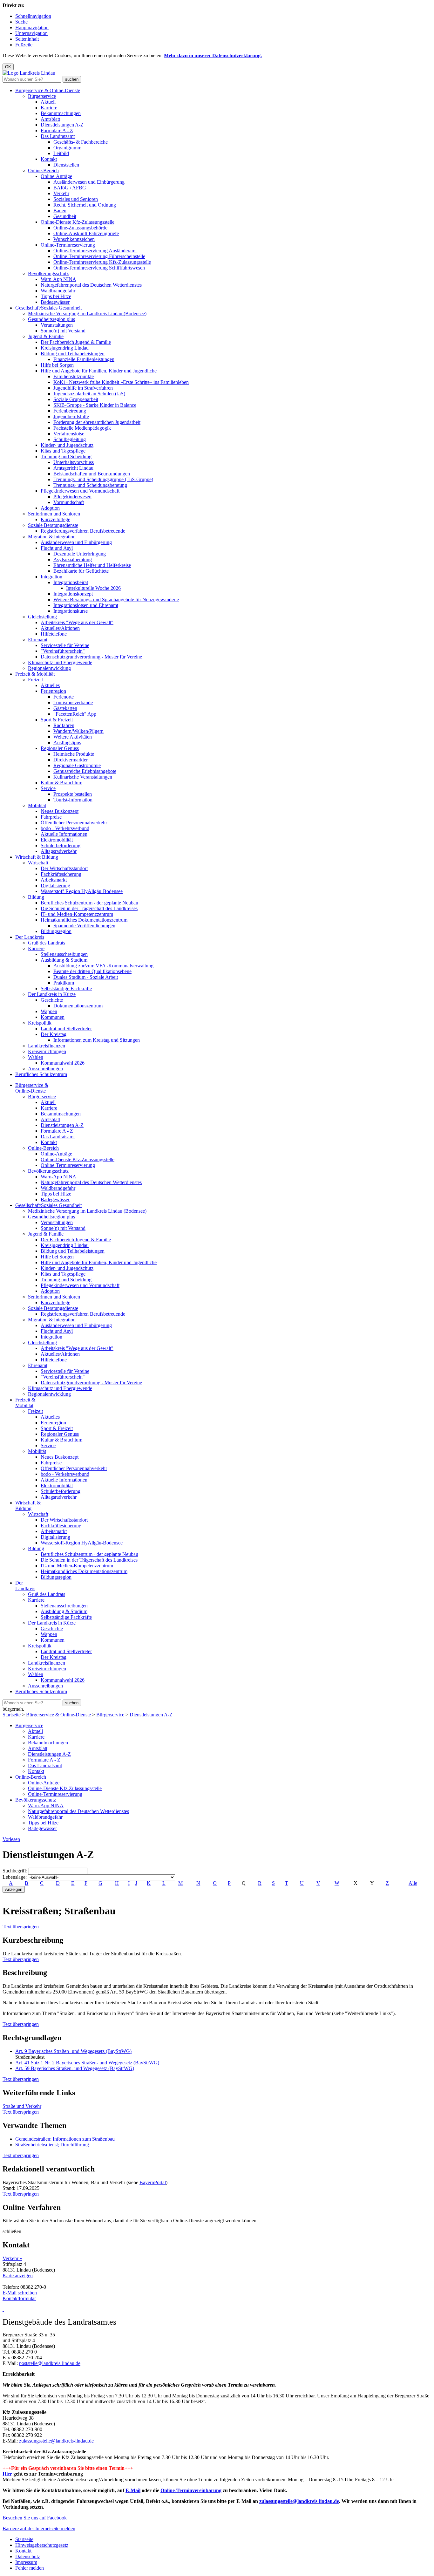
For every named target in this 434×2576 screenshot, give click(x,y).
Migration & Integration (52, 537)
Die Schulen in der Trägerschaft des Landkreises (89, 908)
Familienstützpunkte (74, 376)
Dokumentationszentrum (78, 1006)
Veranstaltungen (57, 325)
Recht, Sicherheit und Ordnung (85, 205)
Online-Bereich (43, 170)
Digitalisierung (55, 886)
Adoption (50, 508)
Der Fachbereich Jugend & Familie (76, 342)
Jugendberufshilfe (71, 416)
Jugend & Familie (46, 336)
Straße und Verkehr (22, 2106)
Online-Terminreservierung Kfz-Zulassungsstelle (102, 262)
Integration (51, 577)
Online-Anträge (56, 176)
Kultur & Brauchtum (61, 783)
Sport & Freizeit (57, 720)
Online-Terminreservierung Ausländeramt (95, 251)
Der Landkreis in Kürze (52, 994)
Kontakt (49, 159)
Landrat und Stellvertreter (66, 1029)
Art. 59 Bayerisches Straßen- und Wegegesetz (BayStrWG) (75, 2068)
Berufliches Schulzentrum (41, 1074)
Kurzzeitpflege (55, 519)
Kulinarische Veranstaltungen (83, 777)
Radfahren (64, 725)
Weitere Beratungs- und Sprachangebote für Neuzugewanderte (116, 600)
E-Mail (133, 2490)
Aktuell (48, 102)
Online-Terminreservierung (68, 245)
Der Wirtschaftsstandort (64, 868)
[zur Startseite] (29, 73)
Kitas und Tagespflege (63, 451)
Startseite (12, 1715)
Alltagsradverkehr (59, 851)
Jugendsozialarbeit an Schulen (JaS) (89, 394)
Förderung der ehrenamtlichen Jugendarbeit (97, 422)
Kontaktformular (19, 2298)
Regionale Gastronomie (77, 765)
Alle (413, 1883)
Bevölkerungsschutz (48, 273)
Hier (7, 2474)
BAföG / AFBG (70, 188)
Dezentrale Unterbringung (80, 554)
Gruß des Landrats (47, 943)
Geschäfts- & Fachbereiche (81, 142)
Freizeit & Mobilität (35, 674)
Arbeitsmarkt (54, 880)
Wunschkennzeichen (74, 239)
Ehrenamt (38, 640)
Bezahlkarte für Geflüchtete (81, 571)
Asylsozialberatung (73, 559)
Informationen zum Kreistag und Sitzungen (97, 1040)
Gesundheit (65, 216)
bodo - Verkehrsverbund (65, 828)
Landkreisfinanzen (47, 1046)
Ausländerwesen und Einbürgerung (89, 182)
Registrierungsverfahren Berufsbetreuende (83, 531)
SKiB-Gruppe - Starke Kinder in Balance (95, 405)
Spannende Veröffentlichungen (84, 926)
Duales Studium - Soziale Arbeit (86, 977)
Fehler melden (30, 2568)
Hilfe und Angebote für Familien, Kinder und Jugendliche (99, 371)
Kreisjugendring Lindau (65, 348)
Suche (21, 22)
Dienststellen (66, 165)
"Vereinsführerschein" (63, 651)
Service (48, 788)
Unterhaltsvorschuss (74, 462)
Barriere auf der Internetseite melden (39, 2528)
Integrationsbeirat (71, 582)
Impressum (26, 2562)
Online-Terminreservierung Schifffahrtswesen (99, 268)
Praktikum (64, 983)
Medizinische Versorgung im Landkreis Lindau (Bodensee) (87, 313)
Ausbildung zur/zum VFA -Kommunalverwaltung (103, 966)
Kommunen (53, 1017)
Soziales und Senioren (76, 199)
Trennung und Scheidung (66, 457)
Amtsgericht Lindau (73, 468)
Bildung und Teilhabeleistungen (73, 354)
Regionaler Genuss (60, 748)
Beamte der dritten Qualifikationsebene (92, 971)
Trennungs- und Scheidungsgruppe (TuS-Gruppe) (103, 479)
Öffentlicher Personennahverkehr (74, 823)
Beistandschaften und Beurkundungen (92, 474)
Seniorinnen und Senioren (54, 514)
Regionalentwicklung (49, 668)
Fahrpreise (51, 817)
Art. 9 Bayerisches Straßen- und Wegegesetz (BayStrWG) (73, 2051)
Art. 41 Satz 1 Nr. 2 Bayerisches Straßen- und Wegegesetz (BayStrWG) (87, 2063)
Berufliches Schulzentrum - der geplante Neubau (89, 903)
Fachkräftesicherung (61, 874)
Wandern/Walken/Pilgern (78, 731)
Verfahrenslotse (69, 434)
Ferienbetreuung (70, 411)
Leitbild (61, 153)
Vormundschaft (69, 502)
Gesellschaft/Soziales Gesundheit (48, 308)
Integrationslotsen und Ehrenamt (86, 605)
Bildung (36, 897)
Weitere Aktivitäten (73, 737)
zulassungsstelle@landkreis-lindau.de (56, 2441)
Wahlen (36, 1057)
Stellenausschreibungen (64, 954)
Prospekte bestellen (73, 794)
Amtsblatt (50, 119)
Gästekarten (65, 708)
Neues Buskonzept (60, 811)
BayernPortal (153, 2182)
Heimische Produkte (74, 754)
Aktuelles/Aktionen (60, 628)
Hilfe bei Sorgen (57, 365)
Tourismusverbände (73, 702)
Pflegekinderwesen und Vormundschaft (80, 491)
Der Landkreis (30, 937)
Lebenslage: (15, 1877)
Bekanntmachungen (61, 113)
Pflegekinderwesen (72, 497)
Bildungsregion (56, 931)
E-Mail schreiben (20, 2293)
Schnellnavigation (33, 16)
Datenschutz (28, 2556)
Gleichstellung (42, 617)
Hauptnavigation (32, 27)
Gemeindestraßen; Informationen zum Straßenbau (65, 2139)
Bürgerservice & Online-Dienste (48, 90)
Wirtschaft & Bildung (37, 857)
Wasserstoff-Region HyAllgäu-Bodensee (82, 891)
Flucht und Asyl (57, 548)
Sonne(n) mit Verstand (63, 331)
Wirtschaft (38, 863)
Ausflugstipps (67, 743)
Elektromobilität (57, 840)
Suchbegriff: (15, 1871)
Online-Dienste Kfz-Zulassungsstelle (78, 222)
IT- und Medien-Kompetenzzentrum (77, 914)
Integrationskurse (71, 611)
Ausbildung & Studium (64, 960)
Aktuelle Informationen (64, 834)
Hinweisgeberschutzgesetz (42, 2545)
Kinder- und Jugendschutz (67, 445)
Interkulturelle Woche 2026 (93, 588)
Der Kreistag (54, 1034)
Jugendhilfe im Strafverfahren (83, 388)
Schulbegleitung (70, 439)
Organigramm (67, 148)
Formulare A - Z (57, 130)
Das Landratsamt (58, 136)
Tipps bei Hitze (56, 296)
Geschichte (52, 1000)
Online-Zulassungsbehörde (80, 228)
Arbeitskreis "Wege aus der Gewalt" (77, 622)
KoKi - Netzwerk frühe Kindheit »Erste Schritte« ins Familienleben (121, 382)
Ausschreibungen (45, 1069)
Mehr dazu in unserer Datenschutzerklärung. (213, 55)
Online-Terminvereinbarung (191, 2490)
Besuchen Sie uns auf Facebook (35, 2518)
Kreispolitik (40, 1023)
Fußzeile (24, 45)
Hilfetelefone (54, 634)
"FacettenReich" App (75, 714)
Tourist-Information (73, 800)
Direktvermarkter (71, 760)
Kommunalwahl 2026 (63, 1063)
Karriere (49, 108)
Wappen (49, 1011)
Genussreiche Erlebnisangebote (85, 771)
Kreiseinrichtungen (47, 1051)
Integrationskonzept (73, 594)
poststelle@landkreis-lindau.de (50, 2363)
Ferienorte (64, 697)
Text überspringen (21, 1927)
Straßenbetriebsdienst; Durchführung (52, 2145)
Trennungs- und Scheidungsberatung (90, 485)
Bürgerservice (42, 96)
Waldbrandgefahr (58, 291)
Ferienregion (53, 691)
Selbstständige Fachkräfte (66, 988)
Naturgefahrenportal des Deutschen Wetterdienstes (91, 285)
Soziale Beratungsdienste (53, 525)
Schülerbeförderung (61, 845)
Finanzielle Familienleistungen (84, 359)
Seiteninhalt (27, 39)
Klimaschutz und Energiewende (60, 662)
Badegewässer (55, 302)
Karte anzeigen (18, 2276)
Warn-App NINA (58, 279)
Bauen (60, 211)
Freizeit (35, 680)
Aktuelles (50, 685)
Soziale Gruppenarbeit (76, 399)
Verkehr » (12, 2258)
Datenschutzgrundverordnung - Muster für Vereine (91, 657)
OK (8, 67)
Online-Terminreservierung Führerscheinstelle (99, 256)
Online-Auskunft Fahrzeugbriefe (86, 233)
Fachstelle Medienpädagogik (82, 428)
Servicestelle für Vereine (65, 645)
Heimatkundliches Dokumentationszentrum (84, 920)
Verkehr (61, 193)
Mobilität (37, 805)
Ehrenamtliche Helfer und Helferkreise (92, 565)
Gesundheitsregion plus (51, 319)
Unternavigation (31, 33)
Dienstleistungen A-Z (62, 125)
